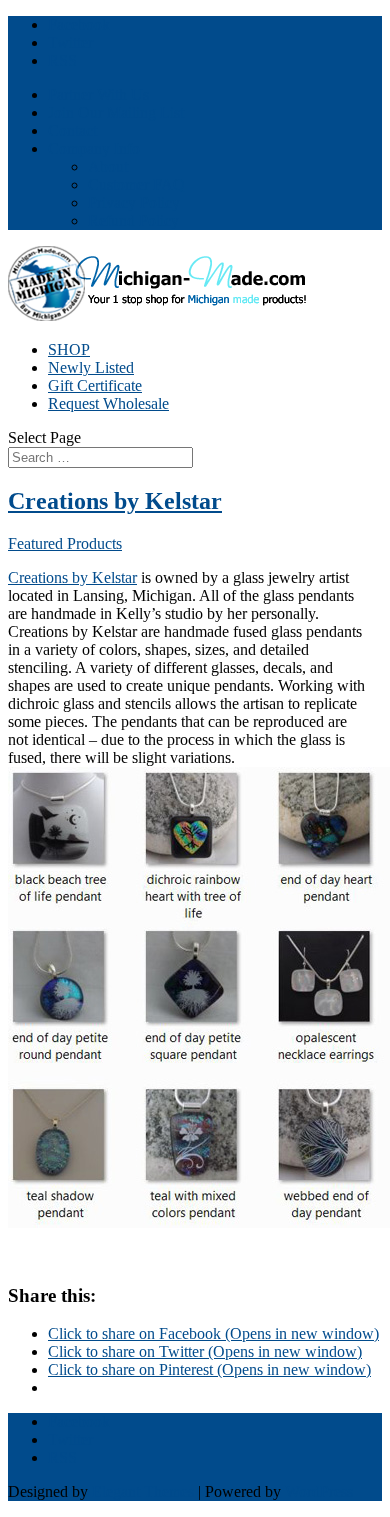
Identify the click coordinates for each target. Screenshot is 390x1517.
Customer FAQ (136, 184)
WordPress (319, 1491)
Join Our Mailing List (116, 112)
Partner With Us (98, 94)
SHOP (69, 349)
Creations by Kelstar (115, 501)
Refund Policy (133, 220)
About (108, 166)
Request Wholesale (108, 403)
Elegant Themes (143, 1491)
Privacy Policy (134, 202)
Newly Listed (91, 367)
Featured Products (65, 543)
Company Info (94, 148)
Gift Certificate (95, 385)
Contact (72, 130)
